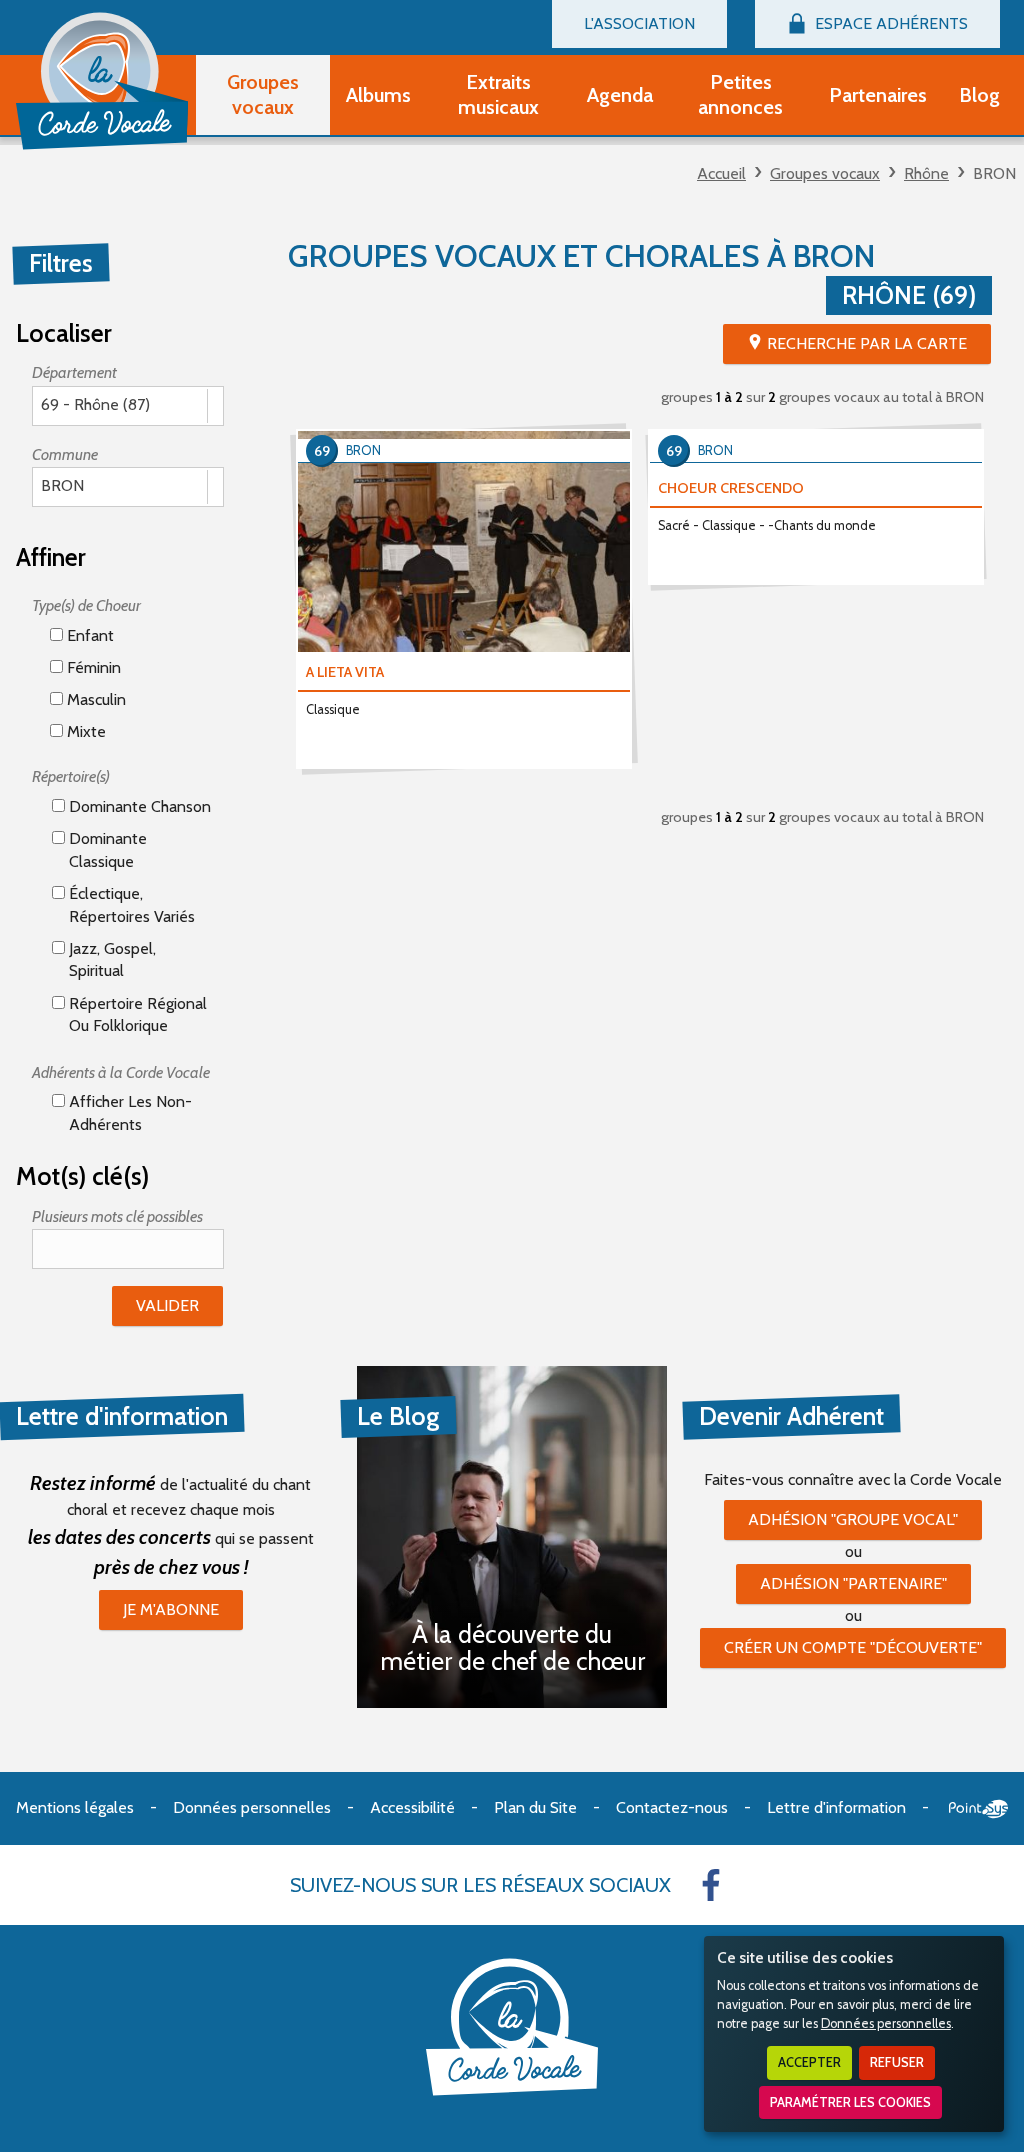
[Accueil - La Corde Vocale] (102, 81)
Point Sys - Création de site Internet (978, 1809)
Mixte (84, 731)
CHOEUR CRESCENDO (731, 488)
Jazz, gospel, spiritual (110, 959)
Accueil (721, 173)
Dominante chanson (138, 806)
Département (74, 372)
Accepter (809, 2062)
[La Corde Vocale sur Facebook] (711, 1885)
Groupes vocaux (825, 173)
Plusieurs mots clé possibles (117, 1216)
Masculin (94, 699)
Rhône (926, 173)
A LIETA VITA (345, 672)
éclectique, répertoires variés (130, 904)
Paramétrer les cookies (850, 2102)
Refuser (897, 2062)
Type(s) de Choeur (86, 605)
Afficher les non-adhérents (128, 1112)
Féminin (92, 667)
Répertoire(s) (71, 776)
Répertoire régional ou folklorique (136, 1014)
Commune (65, 454)
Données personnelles (886, 2023)
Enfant (88, 635)
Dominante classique (106, 849)
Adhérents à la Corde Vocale (121, 1072)
